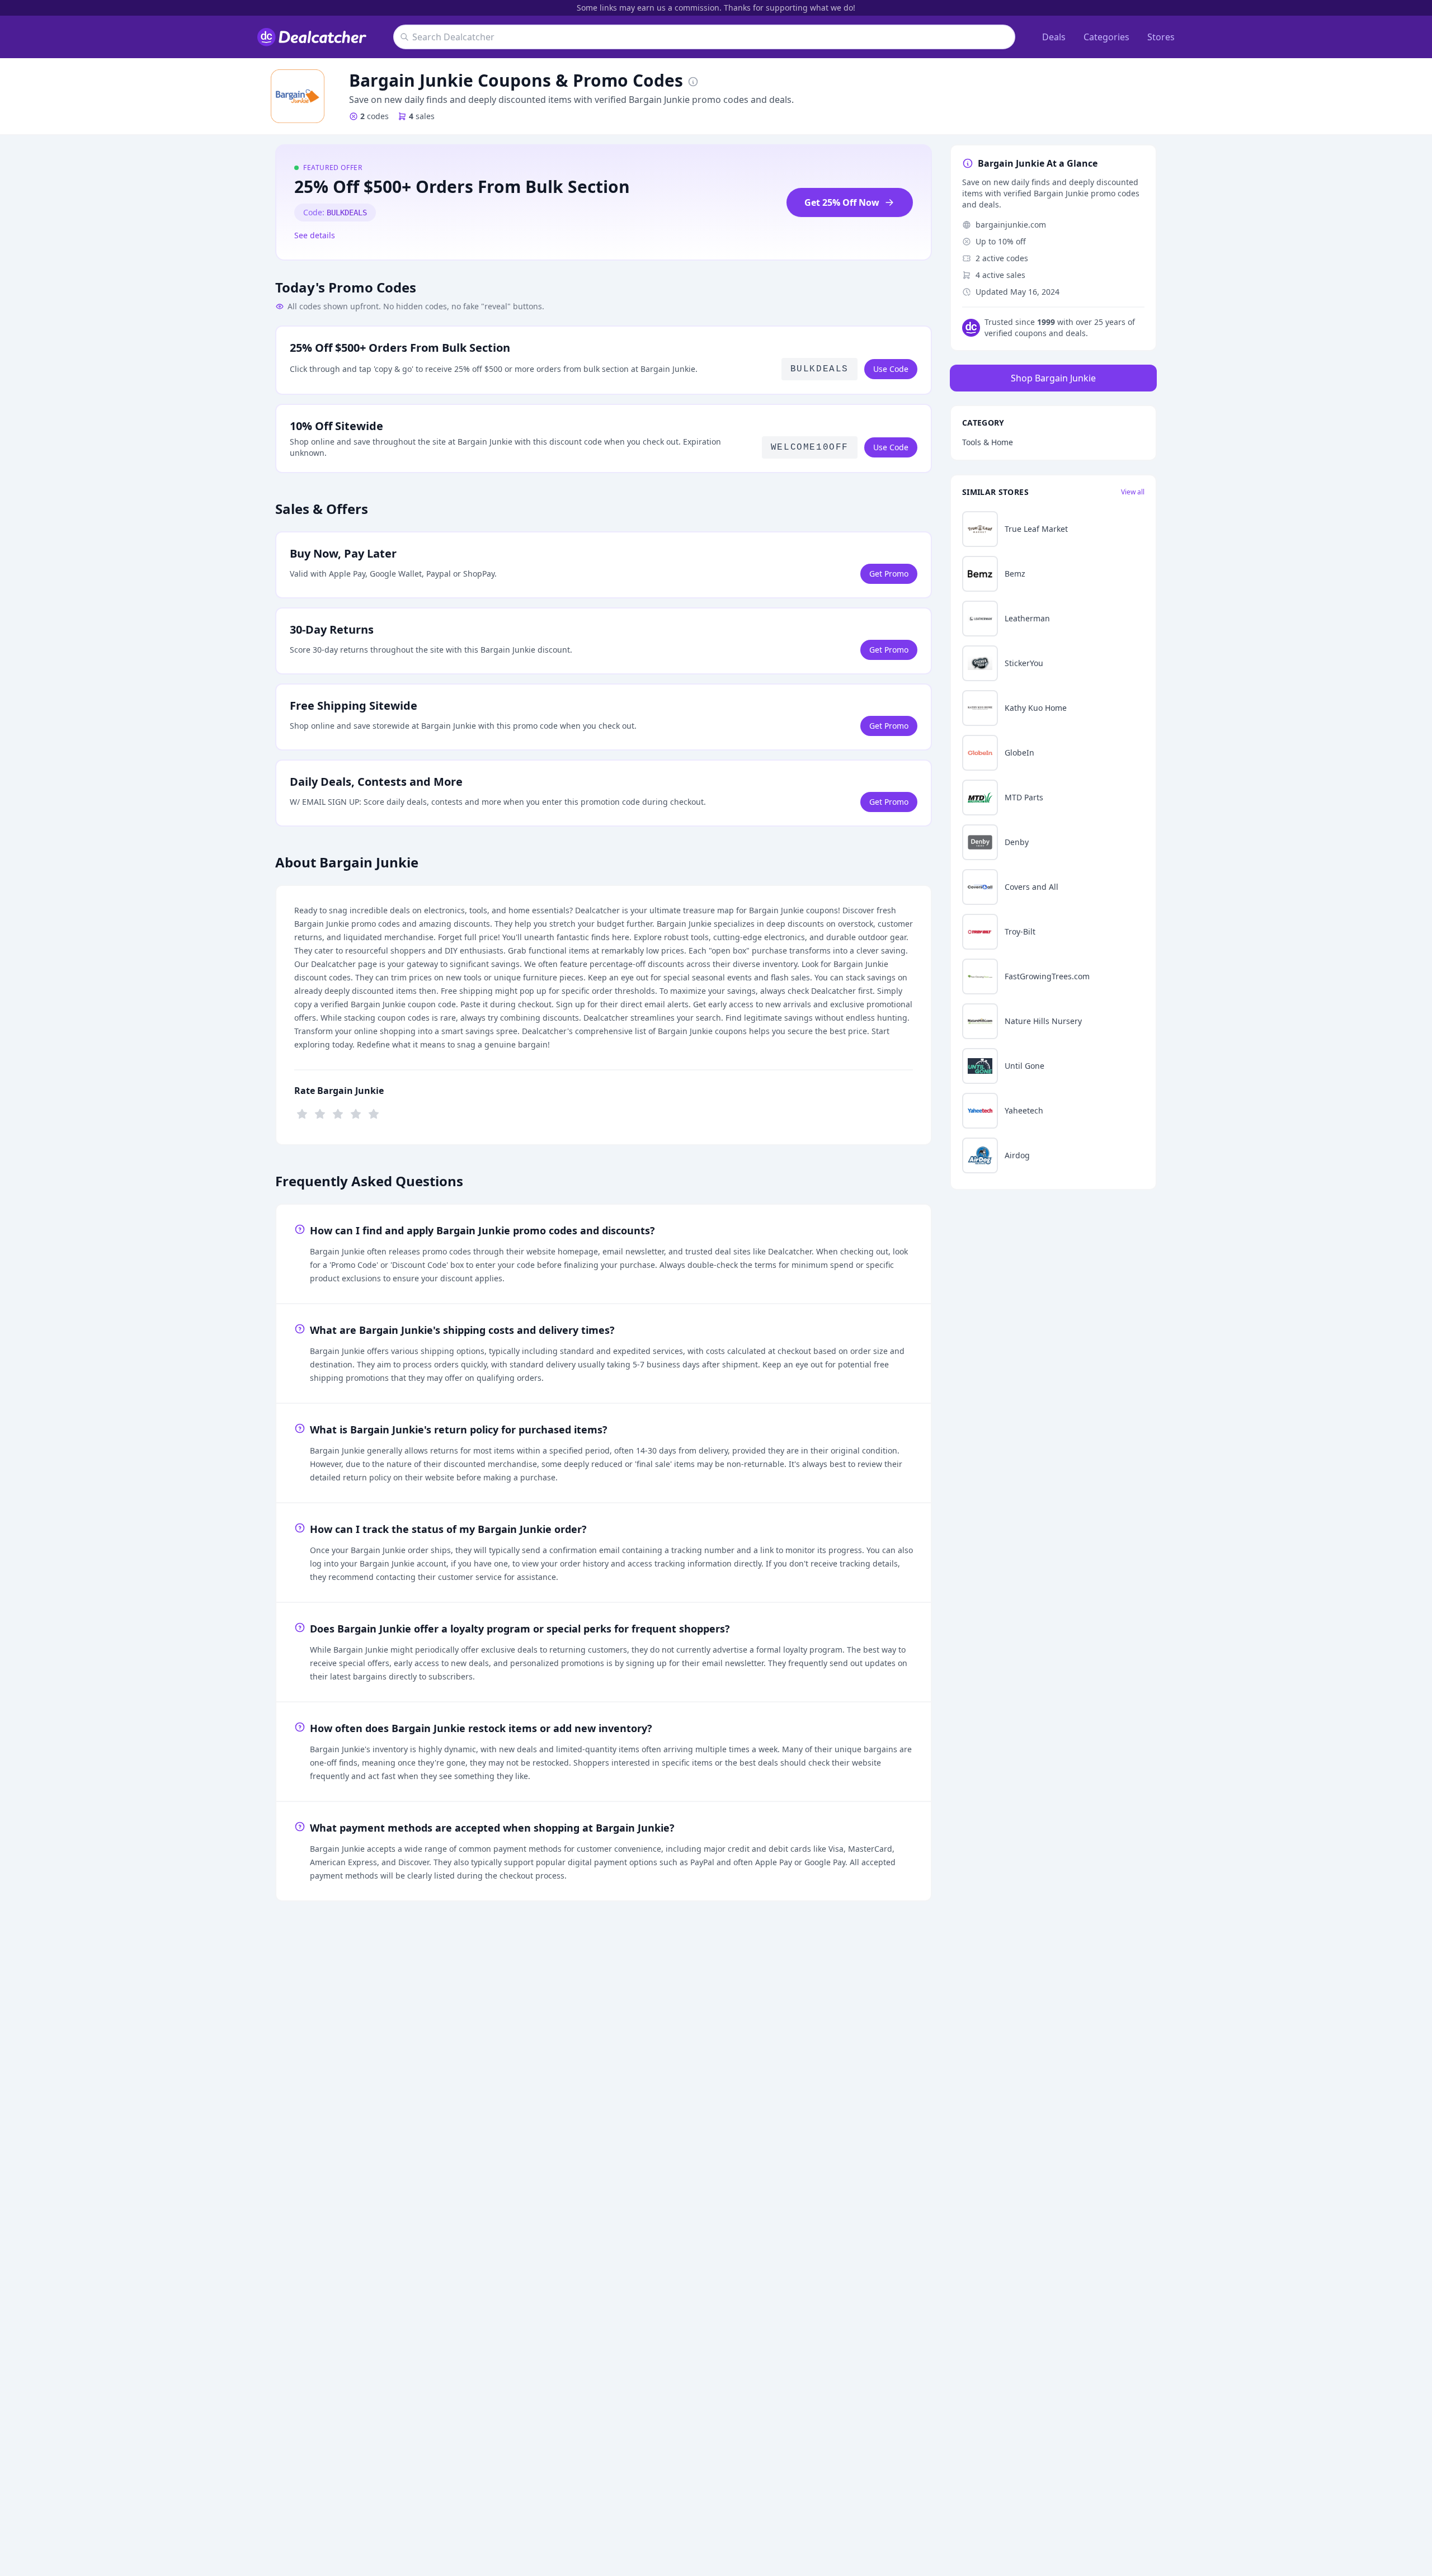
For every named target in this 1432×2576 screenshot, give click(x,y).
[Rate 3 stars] (338, 1113)
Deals (1054, 37)
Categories (1106, 37)
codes (375, 116)
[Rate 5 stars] (374, 1113)
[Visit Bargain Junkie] (298, 96)
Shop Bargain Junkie (1053, 378)
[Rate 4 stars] (356, 1113)
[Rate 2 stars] (320, 1113)
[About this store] (693, 81)
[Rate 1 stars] (302, 1113)
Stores (1161, 37)
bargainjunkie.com (1011, 225)
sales (422, 116)
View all (1133, 492)
